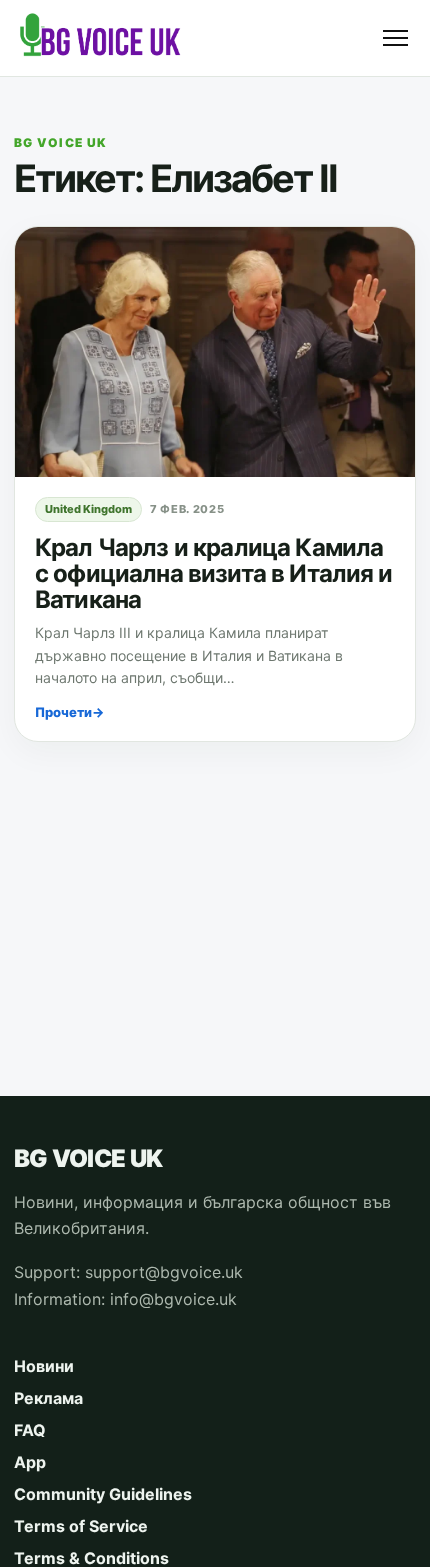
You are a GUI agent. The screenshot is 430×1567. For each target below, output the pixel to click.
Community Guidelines (103, 1494)
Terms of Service (81, 1526)
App (30, 1462)
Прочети (69, 712)
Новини (44, 1366)
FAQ (30, 1430)
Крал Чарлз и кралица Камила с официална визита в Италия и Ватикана (214, 573)
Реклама (48, 1398)
